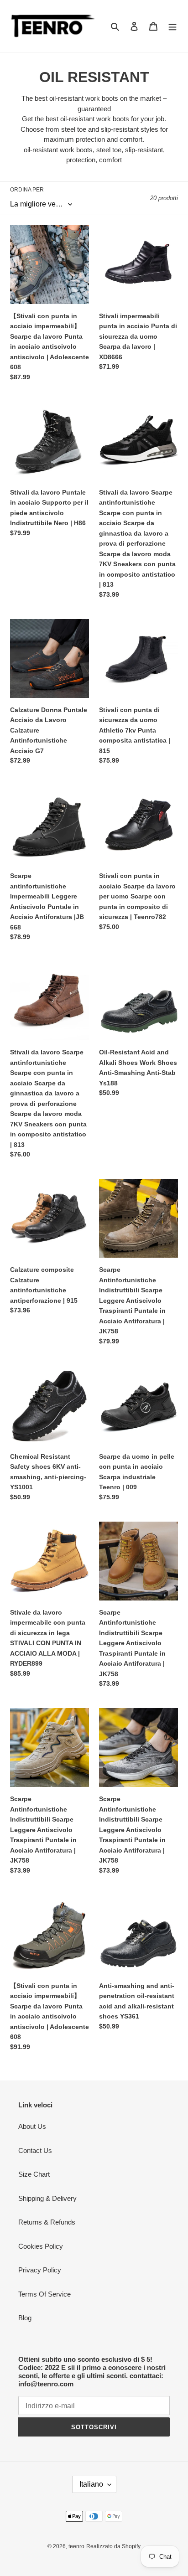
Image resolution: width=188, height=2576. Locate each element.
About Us (32, 2126)
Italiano (91, 2484)
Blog (25, 2318)
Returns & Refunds (47, 2222)
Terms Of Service (44, 2294)
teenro (76, 2546)
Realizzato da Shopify (113, 2546)
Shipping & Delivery (47, 2198)
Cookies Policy (41, 2246)
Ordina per (27, 190)
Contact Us (35, 2150)
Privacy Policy (40, 2270)
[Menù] (172, 26)
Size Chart (34, 2174)
